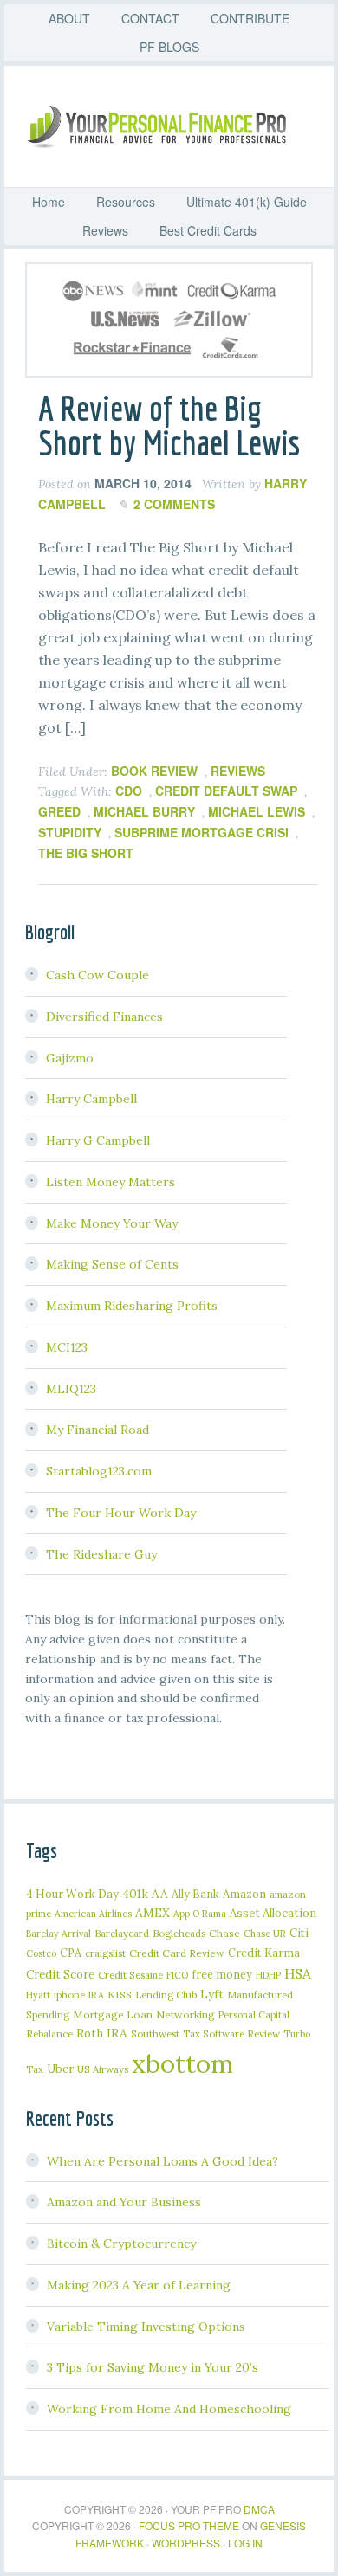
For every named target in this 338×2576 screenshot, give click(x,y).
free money (222, 1974)
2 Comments (174, 504)
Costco (41, 1953)
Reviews (238, 771)
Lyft (212, 1994)
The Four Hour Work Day (121, 1513)
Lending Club (166, 1995)
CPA (71, 1953)
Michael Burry (144, 811)
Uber (60, 2069)
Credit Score (60, 1975)
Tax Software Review (231, 2034)
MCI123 (67, 1347)
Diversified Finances (104, 1017)
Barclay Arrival (58, 1934)
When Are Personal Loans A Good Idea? (162, 2161)
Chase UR (265, 1934)
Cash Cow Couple (97, 975)
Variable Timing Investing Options (146, 2327)
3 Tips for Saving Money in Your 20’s (153, 2367)
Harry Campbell (91, 1099)
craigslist (105, 1953)
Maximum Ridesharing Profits (132, 1306)
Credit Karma (264, 1953)
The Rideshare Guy (101, 1554)
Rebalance (49, 2034)
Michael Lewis (257, 811)
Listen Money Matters (110, 1182)
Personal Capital (254, 2015)
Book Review (154, 771)
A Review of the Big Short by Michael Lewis (169, 425)
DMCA (259, 2509)
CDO (129, 791)
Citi (299, 1933)
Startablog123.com (99, 1471)
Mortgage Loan (113, 2014)
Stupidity (70, 832)
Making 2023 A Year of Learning (139, 2285)
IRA (96, 1995)
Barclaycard (122, 1933)
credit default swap (226, 791)
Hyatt (38, 1995)
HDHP (268, 1975)
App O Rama (200, 1914)
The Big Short (86, 853)
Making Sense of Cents (112, 1264)
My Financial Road (97, 1430)
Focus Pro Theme (189, 2525)
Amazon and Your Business (124, 2202)
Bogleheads (179, 1933)
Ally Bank (195, 1894)
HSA (298, 1973)
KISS (120, 1995)
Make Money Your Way (112, 1223)
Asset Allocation (273, 1913)
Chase (224, 1933)
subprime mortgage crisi (201, 832)
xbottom (182, 2063)
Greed (59, 811)
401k (135, 1894)
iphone (69, 1995)
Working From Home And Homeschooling (169, 2409)
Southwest (155, 2034)
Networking (185, 2014)
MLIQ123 (71, 1389)
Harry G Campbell (98, 1140)
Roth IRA (102, 2033)
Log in (245, 2543)
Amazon (244, 1894)
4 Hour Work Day (72, 1894)
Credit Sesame (130, 1975)
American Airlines (93, 1914)
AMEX (153, 1913)
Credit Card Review (177, 1953)
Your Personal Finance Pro (178, 126)
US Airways (103, 2069)
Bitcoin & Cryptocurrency (121, 2244)
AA (160, 1894)
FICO (177, 1975)
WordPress (186, 2543)
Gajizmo (70, 1058)
